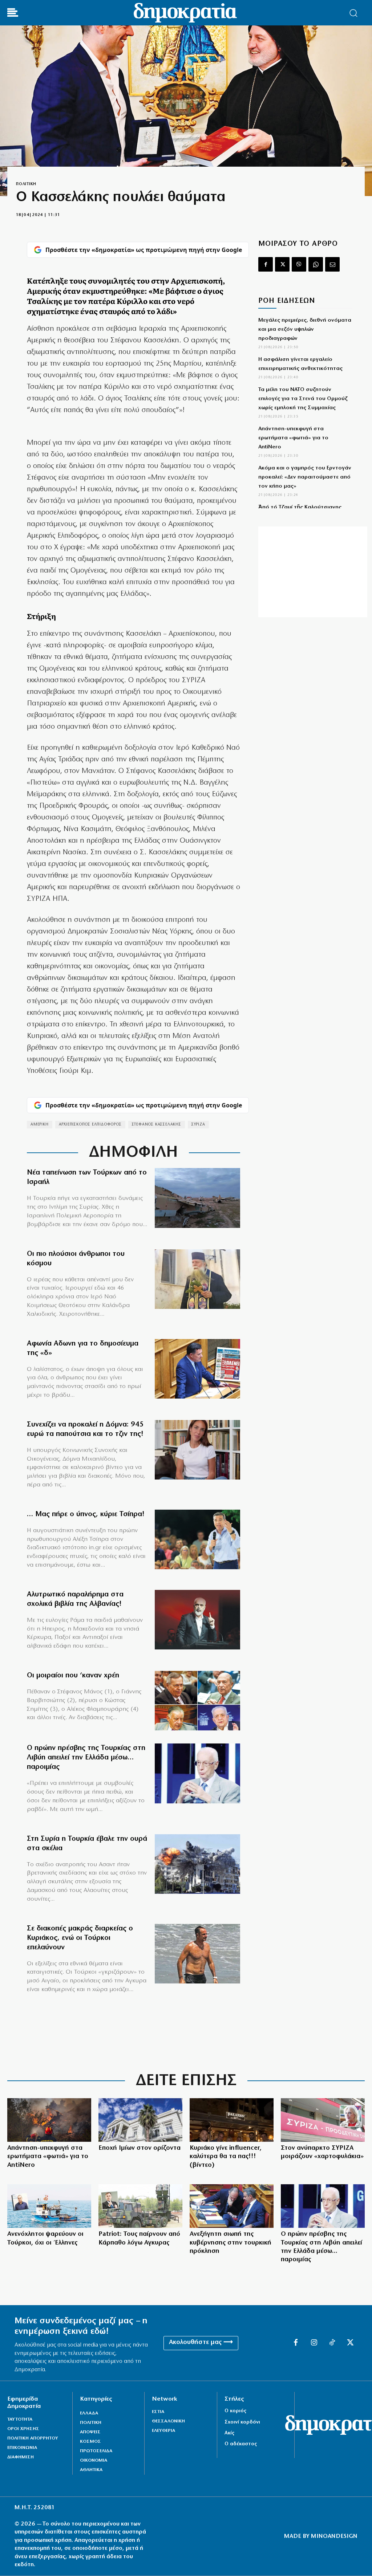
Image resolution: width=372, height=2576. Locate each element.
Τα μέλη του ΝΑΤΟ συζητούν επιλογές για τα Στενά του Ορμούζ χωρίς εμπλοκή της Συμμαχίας (303, 399)
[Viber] (299, 264)
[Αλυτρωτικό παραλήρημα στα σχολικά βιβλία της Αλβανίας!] (197, 1620)
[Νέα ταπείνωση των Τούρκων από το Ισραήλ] (197, 1198)
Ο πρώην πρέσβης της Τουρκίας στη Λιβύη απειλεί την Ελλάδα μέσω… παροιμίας (86, 1758)
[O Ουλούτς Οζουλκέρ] (197, 1773)
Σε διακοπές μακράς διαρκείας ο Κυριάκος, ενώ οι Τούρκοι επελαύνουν (80, 1938)
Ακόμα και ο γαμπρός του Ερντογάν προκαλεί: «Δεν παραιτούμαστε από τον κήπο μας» (305, 477)
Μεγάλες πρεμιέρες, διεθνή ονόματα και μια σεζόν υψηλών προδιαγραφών (305, 329)
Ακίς (229, 2433)
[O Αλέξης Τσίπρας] (197, 1539)
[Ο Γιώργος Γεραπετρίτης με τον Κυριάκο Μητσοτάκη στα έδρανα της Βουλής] (232, 2206)
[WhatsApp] (316, 264)
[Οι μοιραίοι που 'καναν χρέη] (197, 1701)
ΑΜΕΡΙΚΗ (40, 1125)
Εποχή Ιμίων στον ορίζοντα (139, 2148)
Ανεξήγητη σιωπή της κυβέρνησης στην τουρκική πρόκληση (231, 2243)
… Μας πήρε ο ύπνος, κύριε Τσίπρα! (86, 1514)
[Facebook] (266, 264)
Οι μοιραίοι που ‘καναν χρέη (73, 1676)
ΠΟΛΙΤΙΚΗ (26, 184)
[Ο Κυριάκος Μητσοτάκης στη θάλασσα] (197, 1954)
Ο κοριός (235, 2411)
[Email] (332, 264)
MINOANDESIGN (334, 2536)
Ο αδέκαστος (241, 2444)
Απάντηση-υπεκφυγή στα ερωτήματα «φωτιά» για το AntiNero (293, 438)
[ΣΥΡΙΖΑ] (323, 2120)
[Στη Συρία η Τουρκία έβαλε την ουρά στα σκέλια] (197, 1864)
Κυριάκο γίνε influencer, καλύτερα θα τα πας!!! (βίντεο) (226, 2157)
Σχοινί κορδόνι (242, 2422)
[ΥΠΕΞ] (140, 2120)
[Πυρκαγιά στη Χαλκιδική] (49, 2120)
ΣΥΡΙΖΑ (198, 1125)
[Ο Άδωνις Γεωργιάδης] (197, 1369)
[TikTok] (332, 2343)
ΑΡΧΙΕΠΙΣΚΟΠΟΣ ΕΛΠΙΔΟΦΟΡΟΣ (90, 1125)
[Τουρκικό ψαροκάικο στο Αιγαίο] (49, 2206)
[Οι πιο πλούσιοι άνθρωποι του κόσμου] (197, 1279)
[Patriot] (140, 2206)
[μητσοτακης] (232, 2120)
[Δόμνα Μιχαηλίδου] (197, 1450)
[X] (282, 264)
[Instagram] (314, 2343)
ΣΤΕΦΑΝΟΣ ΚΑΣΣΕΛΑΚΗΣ (157, 1125)
